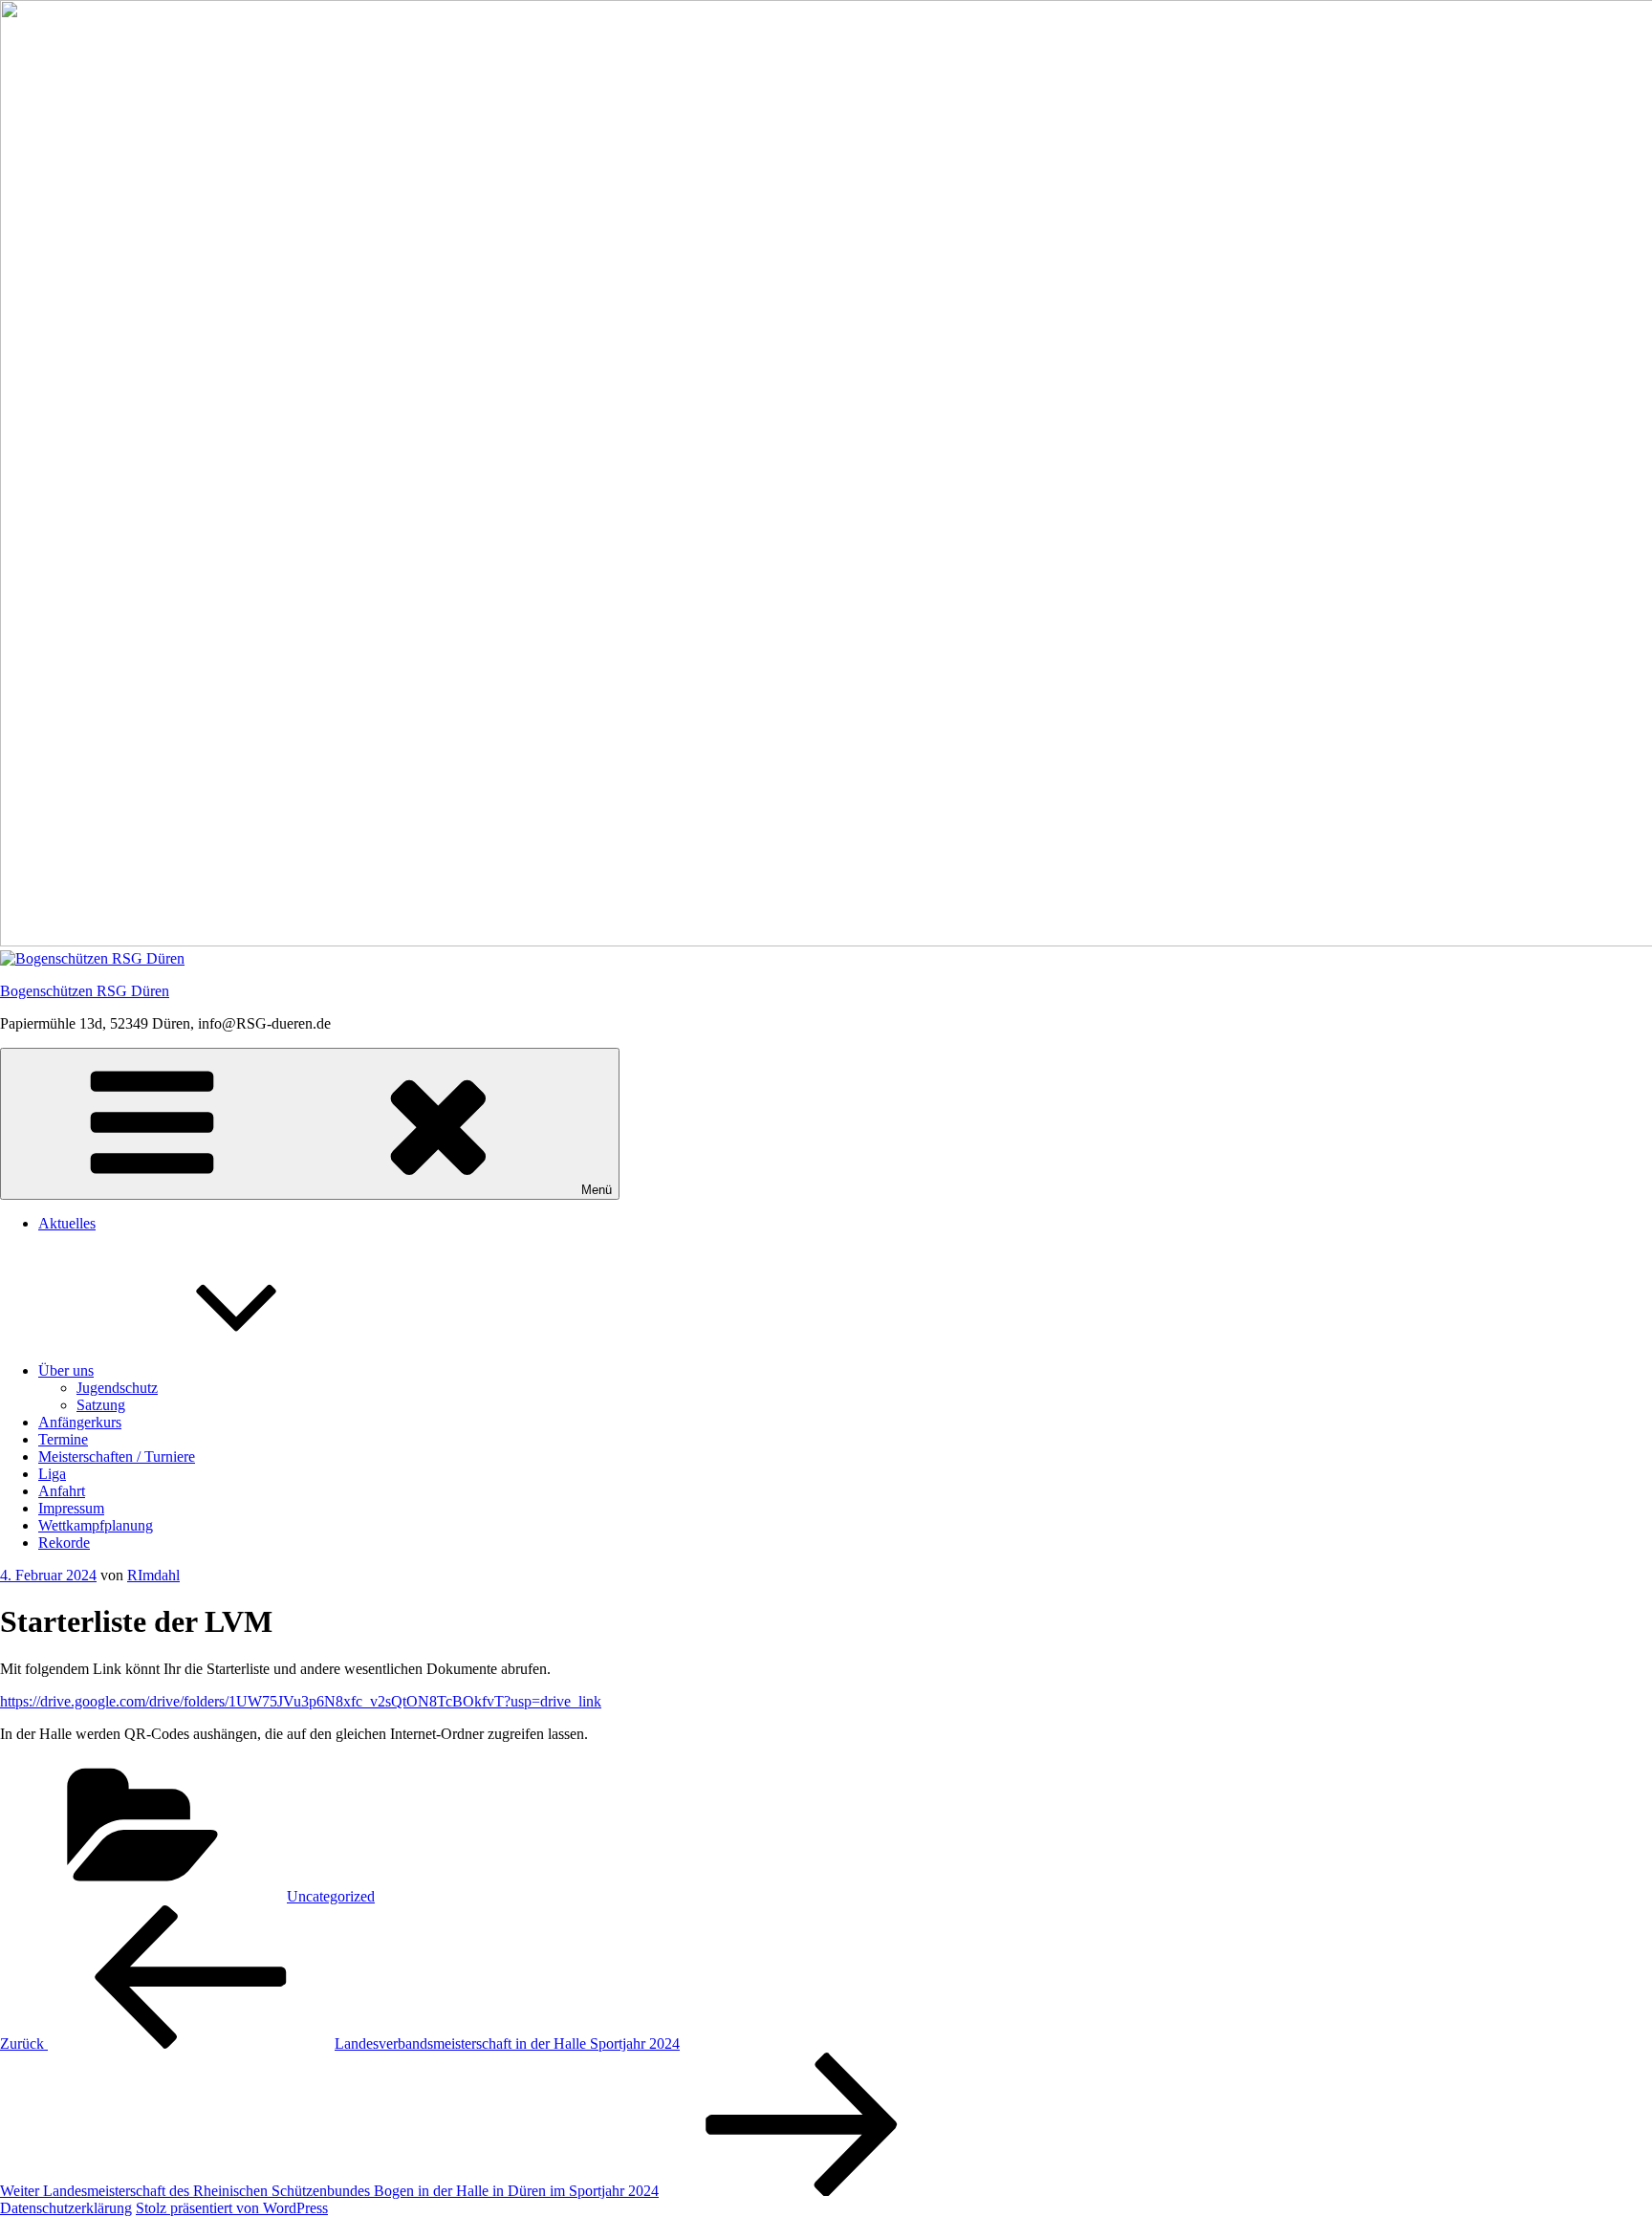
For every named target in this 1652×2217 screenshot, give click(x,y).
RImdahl (153, 1575)
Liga (52, 1474)
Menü (597, 1190)
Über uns (66, 1370)
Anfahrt (62, 1491)
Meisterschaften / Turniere (117, 1456)
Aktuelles (67, 1223)
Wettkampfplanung (96, 1525)
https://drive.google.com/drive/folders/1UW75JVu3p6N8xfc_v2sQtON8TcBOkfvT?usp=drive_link (301, 1701)
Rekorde (64, 1543)
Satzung (101, 1405)
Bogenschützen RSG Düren (85, 991)
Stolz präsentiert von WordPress (232, 2208)
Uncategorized (331, 1896)
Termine (63, 1439)
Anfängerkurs (80, 1422)
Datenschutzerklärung (66, 2208)
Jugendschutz (117, 1388)
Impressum (71, 1508)
